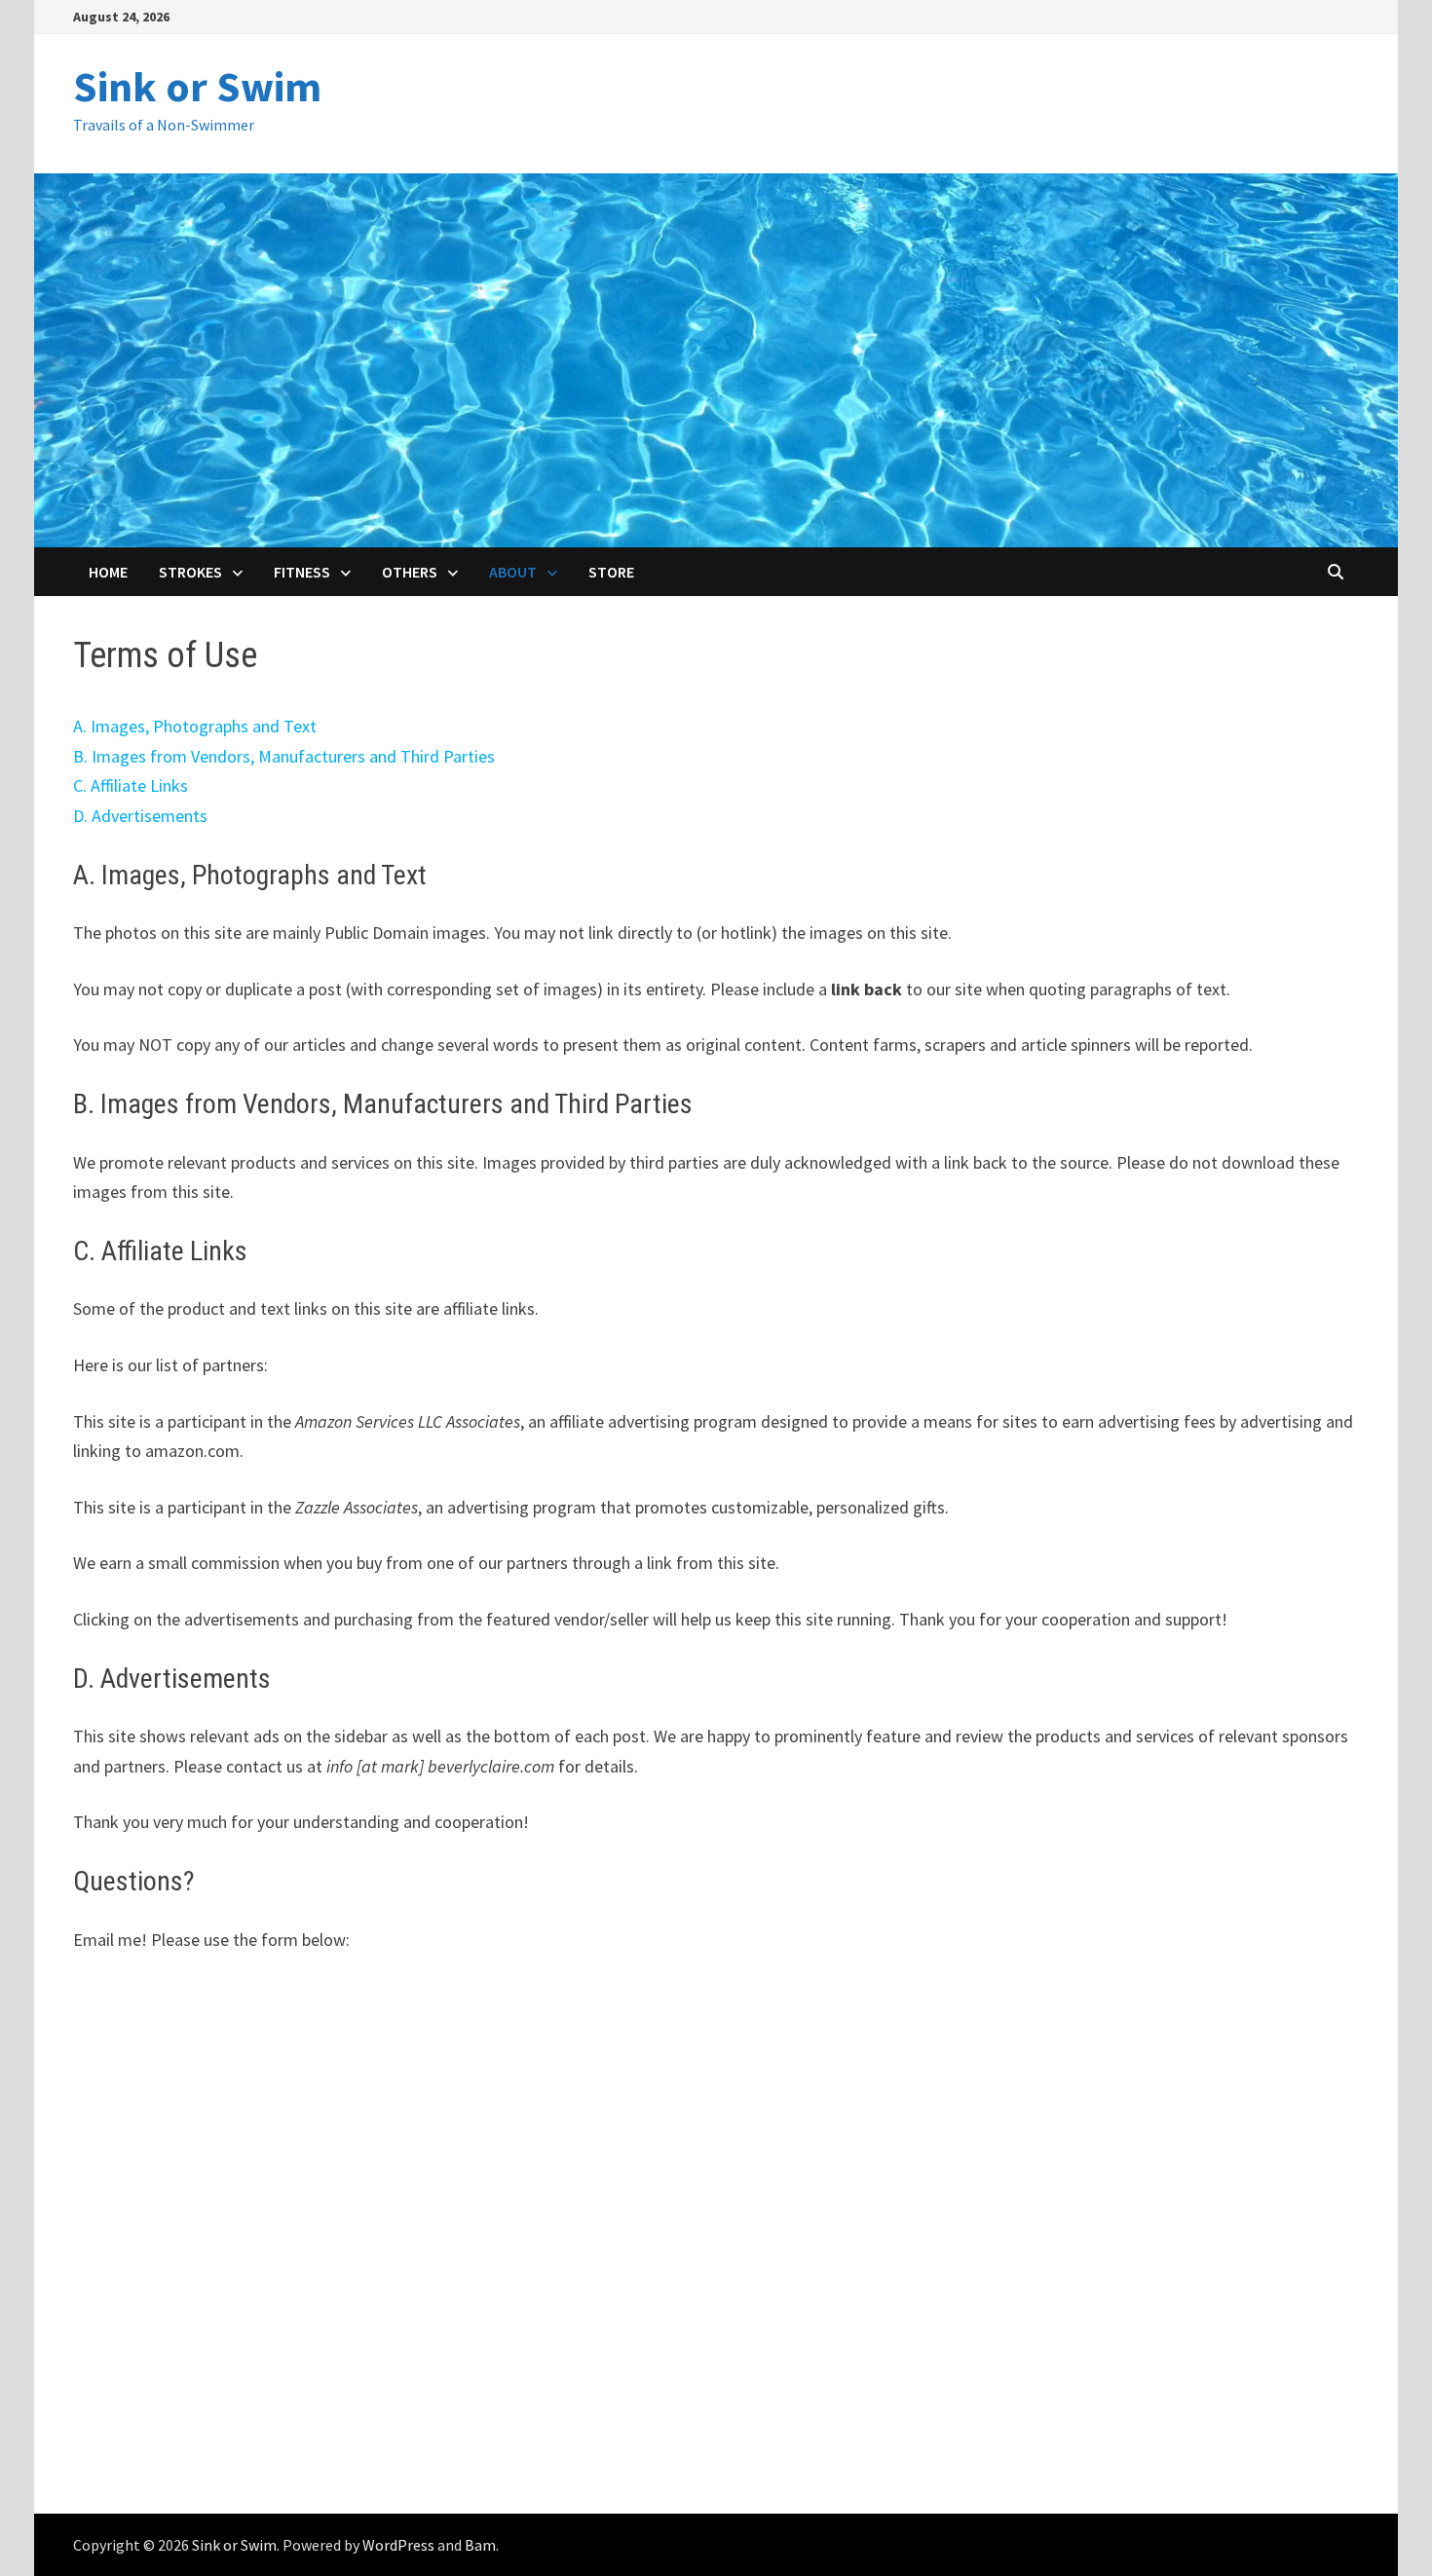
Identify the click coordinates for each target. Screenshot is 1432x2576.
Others (410, 572)
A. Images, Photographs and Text (195, 726)
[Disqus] (716, 2224)
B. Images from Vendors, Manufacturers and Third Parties (284, 756)
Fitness (302, 572)
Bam (480, 2545)
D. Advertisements (140, 816)
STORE (611, 572)
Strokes (190, 572)
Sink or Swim (197, 86)
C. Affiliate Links (131, 785)
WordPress (398, 2545)
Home (108, 572)
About (513, 572)
